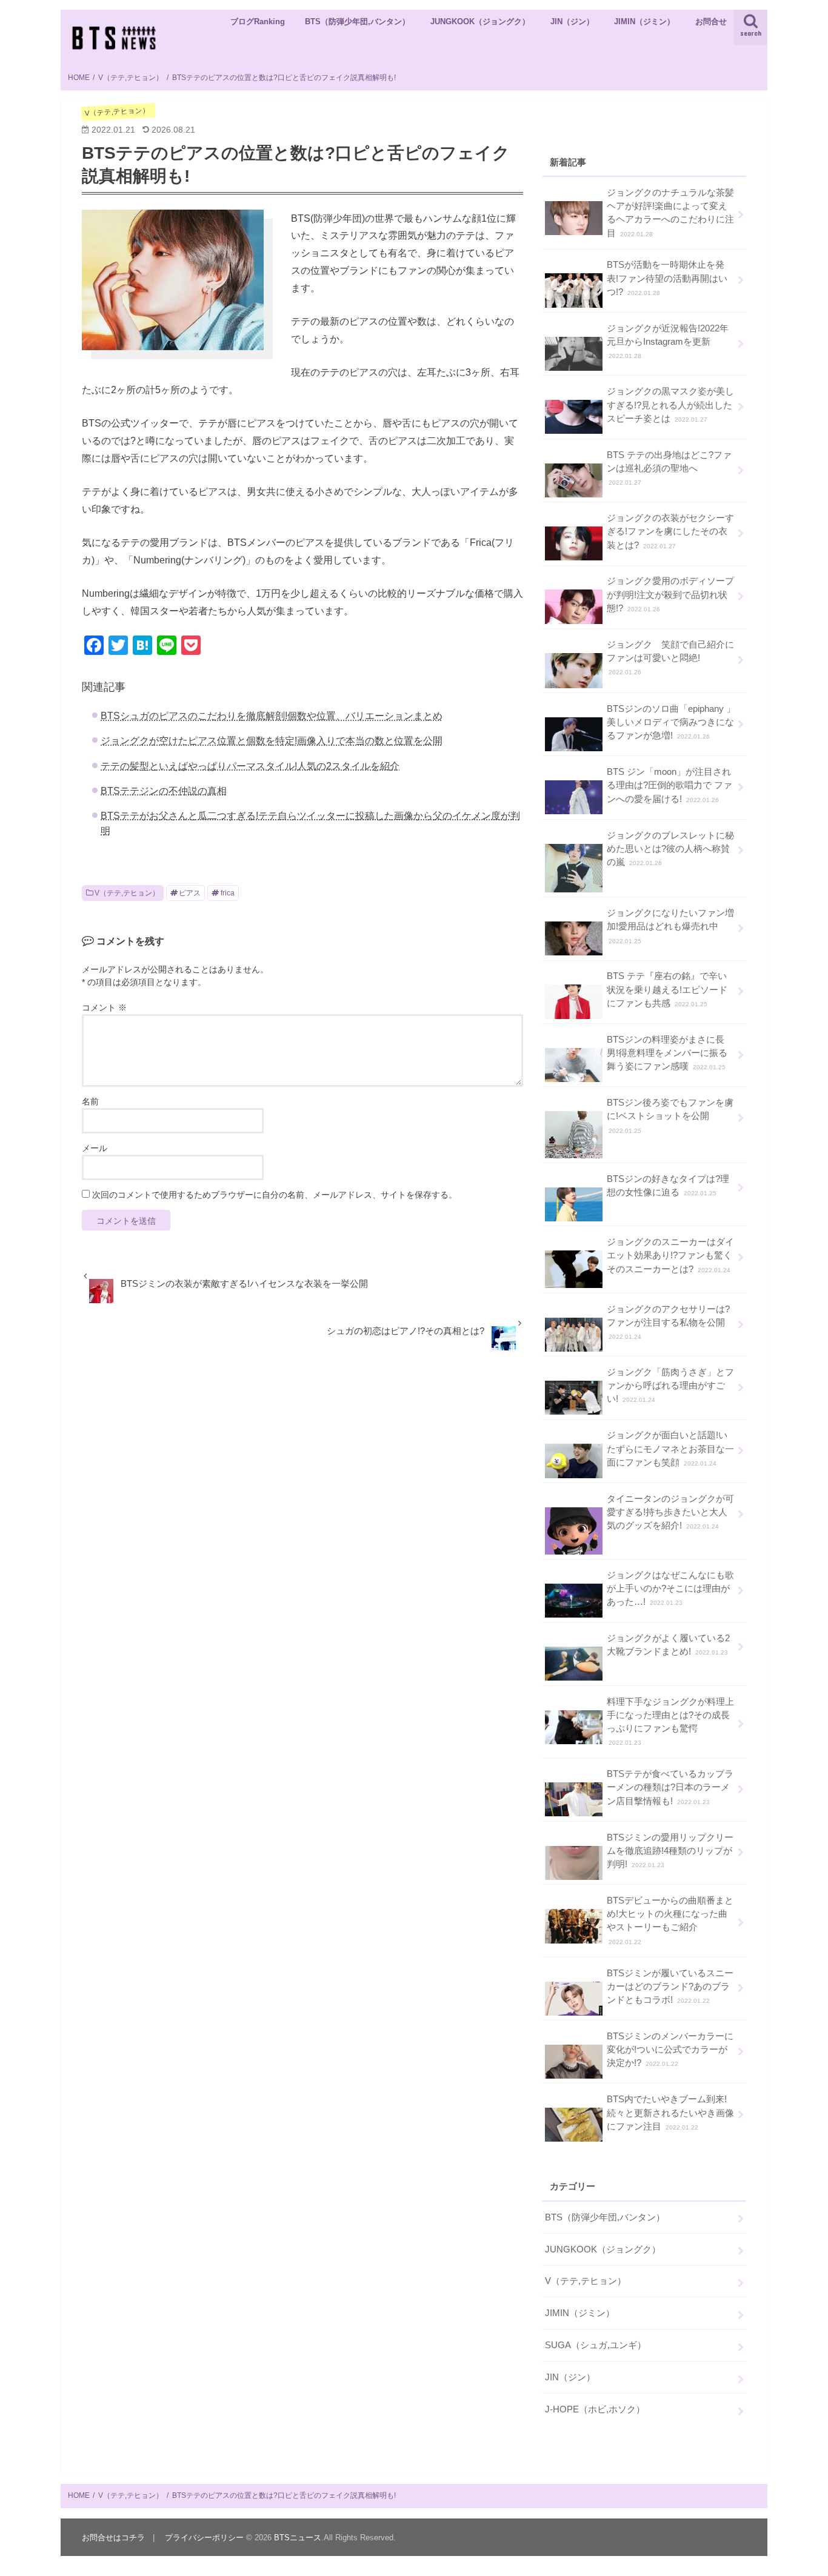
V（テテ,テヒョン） (127, 893)
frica (228, 893)
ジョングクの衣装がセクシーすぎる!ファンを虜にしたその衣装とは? (670, 531)
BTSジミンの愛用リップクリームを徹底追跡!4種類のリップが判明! (670, 1851)
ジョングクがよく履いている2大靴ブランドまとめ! (668, 1645)
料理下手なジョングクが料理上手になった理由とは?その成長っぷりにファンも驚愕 (670, 1722)
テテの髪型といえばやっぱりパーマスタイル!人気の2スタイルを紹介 (250, 766)
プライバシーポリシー (204, 2538)
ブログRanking (258, 22)
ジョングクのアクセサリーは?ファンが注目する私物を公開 (668, 1322)
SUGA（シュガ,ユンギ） (596, 2345)
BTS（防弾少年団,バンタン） (357, 22)
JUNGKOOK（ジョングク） (480, 22)
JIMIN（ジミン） (644, 22)
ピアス (190, 893)
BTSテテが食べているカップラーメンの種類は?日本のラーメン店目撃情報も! (670, 1787)
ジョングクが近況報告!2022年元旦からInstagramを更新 (668, 341)
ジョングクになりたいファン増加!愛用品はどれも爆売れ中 (670, 926)
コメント (104, 1007)
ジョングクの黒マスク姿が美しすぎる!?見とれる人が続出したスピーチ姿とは (670, 405)
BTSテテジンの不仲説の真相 (164, 791)
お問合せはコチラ (113, 2538)
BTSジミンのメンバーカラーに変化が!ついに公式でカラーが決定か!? (670, 2050)
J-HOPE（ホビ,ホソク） (595, 2409)
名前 (90, 1101)
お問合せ (711, 22)
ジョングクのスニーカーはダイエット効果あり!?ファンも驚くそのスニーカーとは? (670, 1255)
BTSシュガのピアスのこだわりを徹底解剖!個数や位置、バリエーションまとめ (272, 715)
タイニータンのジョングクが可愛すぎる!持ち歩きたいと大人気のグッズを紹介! (670, 1512)
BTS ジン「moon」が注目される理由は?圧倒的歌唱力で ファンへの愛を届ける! (669, 785)
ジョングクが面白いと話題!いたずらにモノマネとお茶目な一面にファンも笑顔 (670, 1449)
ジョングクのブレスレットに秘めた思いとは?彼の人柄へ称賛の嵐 (670, 849)
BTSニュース (298, 2538)
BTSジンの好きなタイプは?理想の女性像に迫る (668, 1186)
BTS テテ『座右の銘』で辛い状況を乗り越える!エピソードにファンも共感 (667, 989)
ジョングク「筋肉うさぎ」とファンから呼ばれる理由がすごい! (670, 1386)
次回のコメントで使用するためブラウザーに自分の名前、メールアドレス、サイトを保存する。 (275, 1195)
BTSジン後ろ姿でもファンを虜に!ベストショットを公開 (670, 1116)
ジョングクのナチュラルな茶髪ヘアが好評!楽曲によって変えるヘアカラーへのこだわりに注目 (670, 213)
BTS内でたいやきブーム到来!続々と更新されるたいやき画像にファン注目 (670, 2113)
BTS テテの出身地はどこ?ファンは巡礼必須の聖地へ (669, 468)
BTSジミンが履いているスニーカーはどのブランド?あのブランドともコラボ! (670, 1987)
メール (95, 1148)
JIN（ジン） (572, 22)
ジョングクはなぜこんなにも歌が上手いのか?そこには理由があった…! (670, 1588)
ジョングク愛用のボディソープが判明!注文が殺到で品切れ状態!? (670, 594)
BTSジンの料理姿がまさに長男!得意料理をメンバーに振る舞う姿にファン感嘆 (667, 1053)
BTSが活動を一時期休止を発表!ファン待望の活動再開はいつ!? (667, 278)
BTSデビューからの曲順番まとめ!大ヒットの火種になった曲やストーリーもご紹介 (670, 1920)
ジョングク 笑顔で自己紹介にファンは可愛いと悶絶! (670, 658)
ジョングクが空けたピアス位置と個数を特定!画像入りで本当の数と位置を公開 (272, 740)
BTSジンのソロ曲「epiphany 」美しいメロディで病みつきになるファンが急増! (671, 722)
